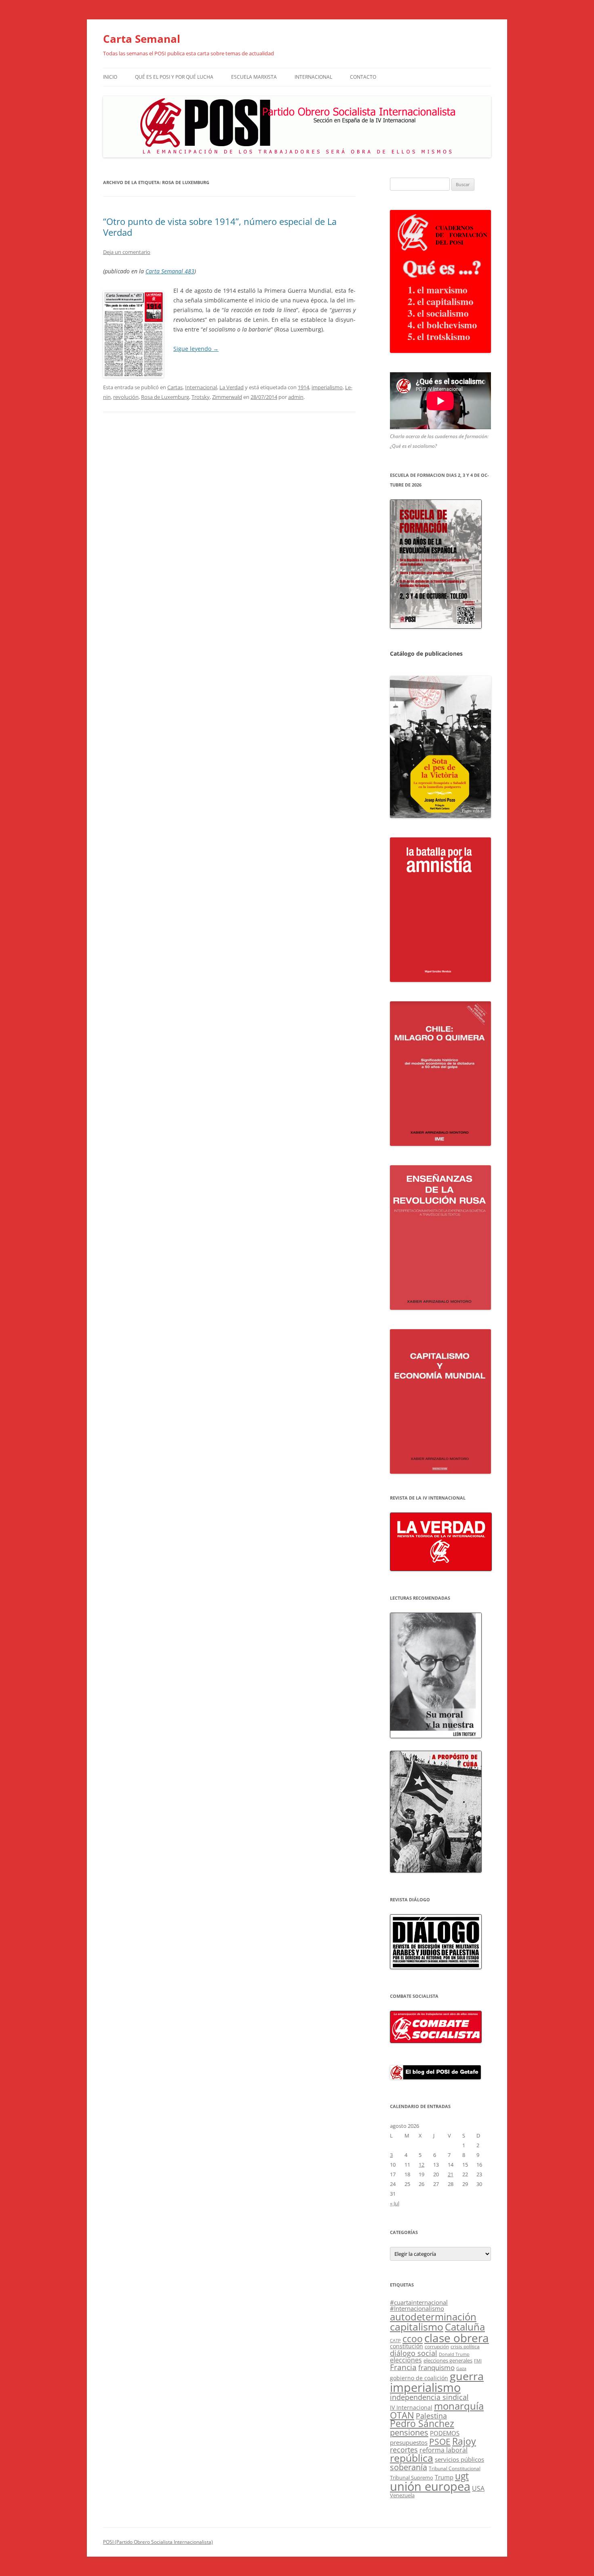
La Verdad (232, 387)
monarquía (459, 2406)
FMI (478, 2361)
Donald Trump (454, 2354)
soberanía (409, 2467)
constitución (407, 2346)
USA (478, 2488)
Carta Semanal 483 (170, 271)
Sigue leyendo (196, 349)
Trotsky (201, 397)
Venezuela (402, 2495)
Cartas (175, 387)
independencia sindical (429, 2397)
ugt (462, 2476)
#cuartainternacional (419, 2302)
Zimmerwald (227, 397)
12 (421, 2165)
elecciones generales (448, 2360)
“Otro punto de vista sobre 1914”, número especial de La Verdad (220, 227)
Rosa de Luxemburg (165, 397)
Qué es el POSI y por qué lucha (174, 77)
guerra (467, 2376)
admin (296, 397)
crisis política (465, 2346)
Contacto (363, 77)
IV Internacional (411, 2407)
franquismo (436, 2367)
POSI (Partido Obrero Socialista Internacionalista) (158, 2542)
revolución (126, 397)
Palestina (431, 2416)
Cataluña (465, 2327)
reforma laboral (443, 2450)
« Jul (395, 2203)
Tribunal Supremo (412, 2477)
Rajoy (464, 2441)
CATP (395, 2340)
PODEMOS (445, 2433)
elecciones (406, 2360)
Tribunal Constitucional (455, 2468)
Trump (444, 2477)
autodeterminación (433, 2317)
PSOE (440, 2442)
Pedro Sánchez (422, 2424)
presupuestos (409, 2442)
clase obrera (457, 2338)
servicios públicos (459, 2459)
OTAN (402, 2415)
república (412, 2458)
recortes (404, 2449)
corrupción (437, 2346)
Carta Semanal (142, 39)
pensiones (409, 2432)
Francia (403, 2367)
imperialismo (327, 387)
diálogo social (414, 2353)
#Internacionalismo (417, 2308)
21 (451, 2174)
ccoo (413, 2339)
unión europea (430, 2486)
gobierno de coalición (419, 2378)
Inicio (110, 77)
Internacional (313, 77)
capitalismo (417, 2326)
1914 (303, 387)
